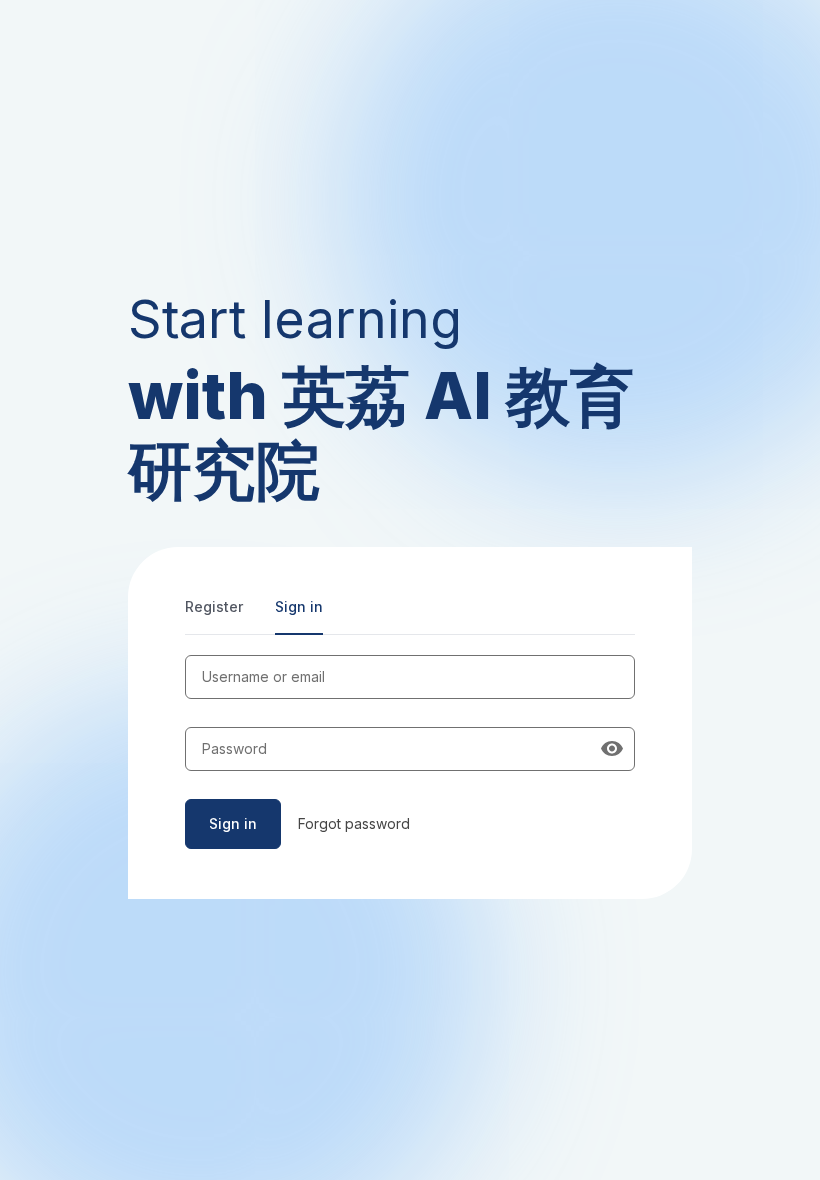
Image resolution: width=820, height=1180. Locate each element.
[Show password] (612, 749)
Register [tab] (214, 606)
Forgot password (354, 823)
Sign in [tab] (299, 606)
